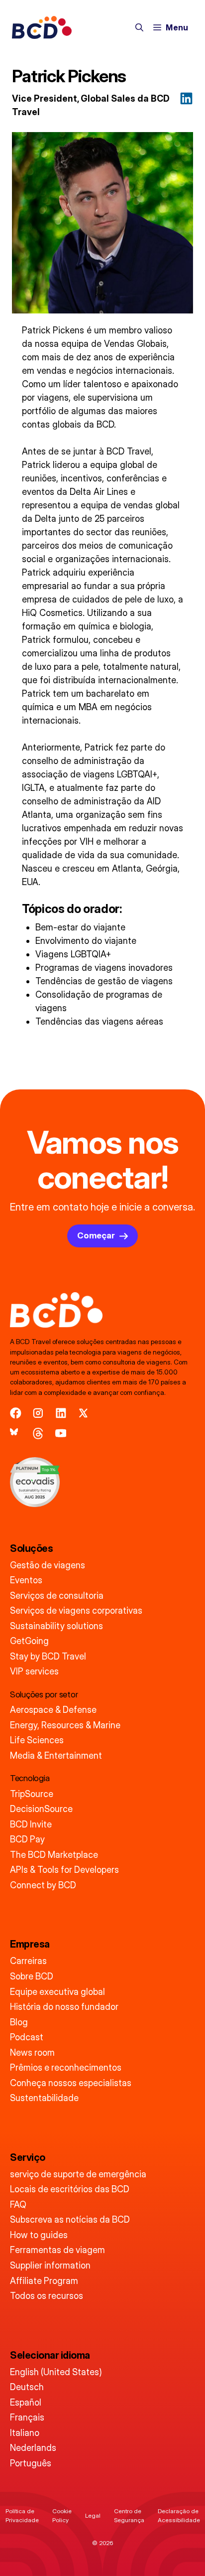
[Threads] (38, 1434)
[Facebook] (16, 1413)
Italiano (25, 2433)
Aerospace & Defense (53, 1710)
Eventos (26, 1580)
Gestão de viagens (48, 1565)
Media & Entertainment (56, 1755)
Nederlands (33, 2448)
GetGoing (29, 1641)
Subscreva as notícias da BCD (70, 2219)
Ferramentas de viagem (57, 2250)
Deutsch (27, 2387)
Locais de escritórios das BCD (70, 2189)
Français (27, 2417)
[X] (83, 1413)
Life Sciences (37, 1740)
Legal (93, 2515)
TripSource (32, 1794)
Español (26, 2402)
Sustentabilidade (44, 2098)
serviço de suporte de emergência (78, 2174)
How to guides (39, 2235)
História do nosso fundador (64, 2007)
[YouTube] (61, 1434)
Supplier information (50, 2265)
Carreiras (28, 1961)
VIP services (34, 1671)
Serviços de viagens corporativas (76, 1610)
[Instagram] (38, 1413)
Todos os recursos (47, 2296)
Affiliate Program (44, 2281)
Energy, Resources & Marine (65, 1725)
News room (32, 2052)
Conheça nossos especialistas (71, 2083)
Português (31, 2463)
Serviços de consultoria (57, 1595)
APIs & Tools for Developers (64, 1870)
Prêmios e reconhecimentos (66, 2067)
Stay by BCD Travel (48, 1656)
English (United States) (56, 2372)
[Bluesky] (16, 1434)
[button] (139, 27)
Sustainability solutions (56, 1626)
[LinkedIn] (61, 1413)
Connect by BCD (43, 1885)
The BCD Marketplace (54, 1855)
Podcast (27, 2037)
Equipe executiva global (57, 1992)
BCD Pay (27, 1839)
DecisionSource (41, 1809)
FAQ (18, 2204)
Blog (19, 2022)
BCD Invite (31, 1824)
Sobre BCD (32, 1976)
